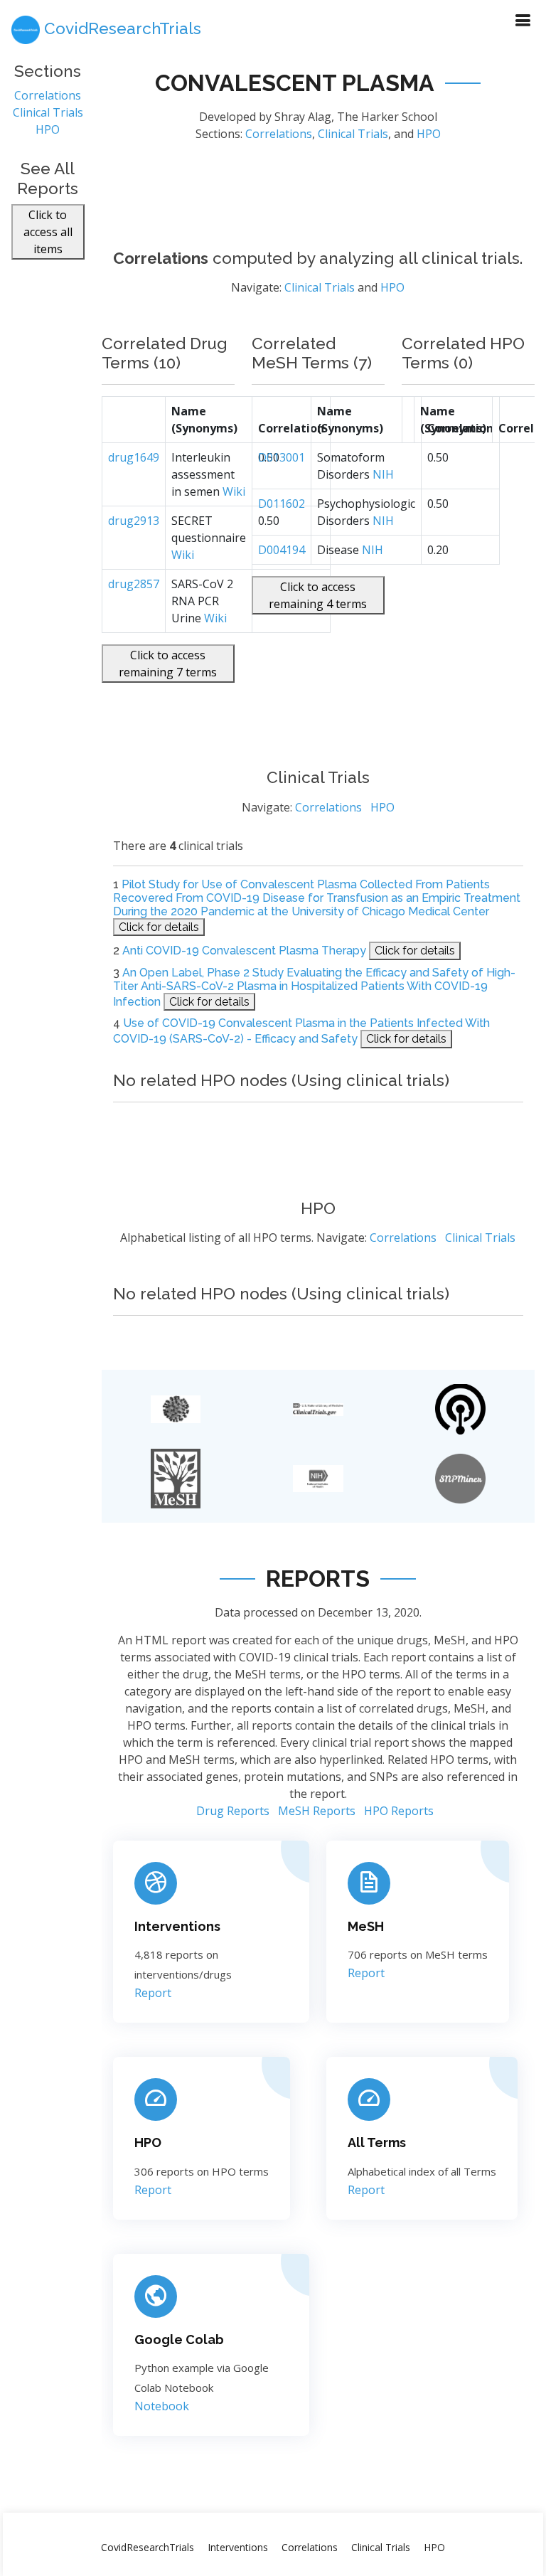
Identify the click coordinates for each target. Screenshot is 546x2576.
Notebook (162, 2406)
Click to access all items (48, 232)
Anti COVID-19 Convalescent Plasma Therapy (244, 951)
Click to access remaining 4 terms (318, 595)
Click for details (159, 927)
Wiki (234, 491)
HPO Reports (399, 1811)
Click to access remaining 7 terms (168, 664)
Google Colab (179, 2340)
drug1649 (134, 457)
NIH (383, 474)
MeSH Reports (317, 1811)
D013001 (282, 457)
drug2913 (134, 521)
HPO (48, 129)
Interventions (177, 1926)
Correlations (48, 95)
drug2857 (134, 584)
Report (153, 1993)
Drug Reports (233, 1811)
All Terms (377, 2143)
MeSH (366, 1926)
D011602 (282, 504)
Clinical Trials (48, 112)
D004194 (282, 550)
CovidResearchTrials (148, 2547)
